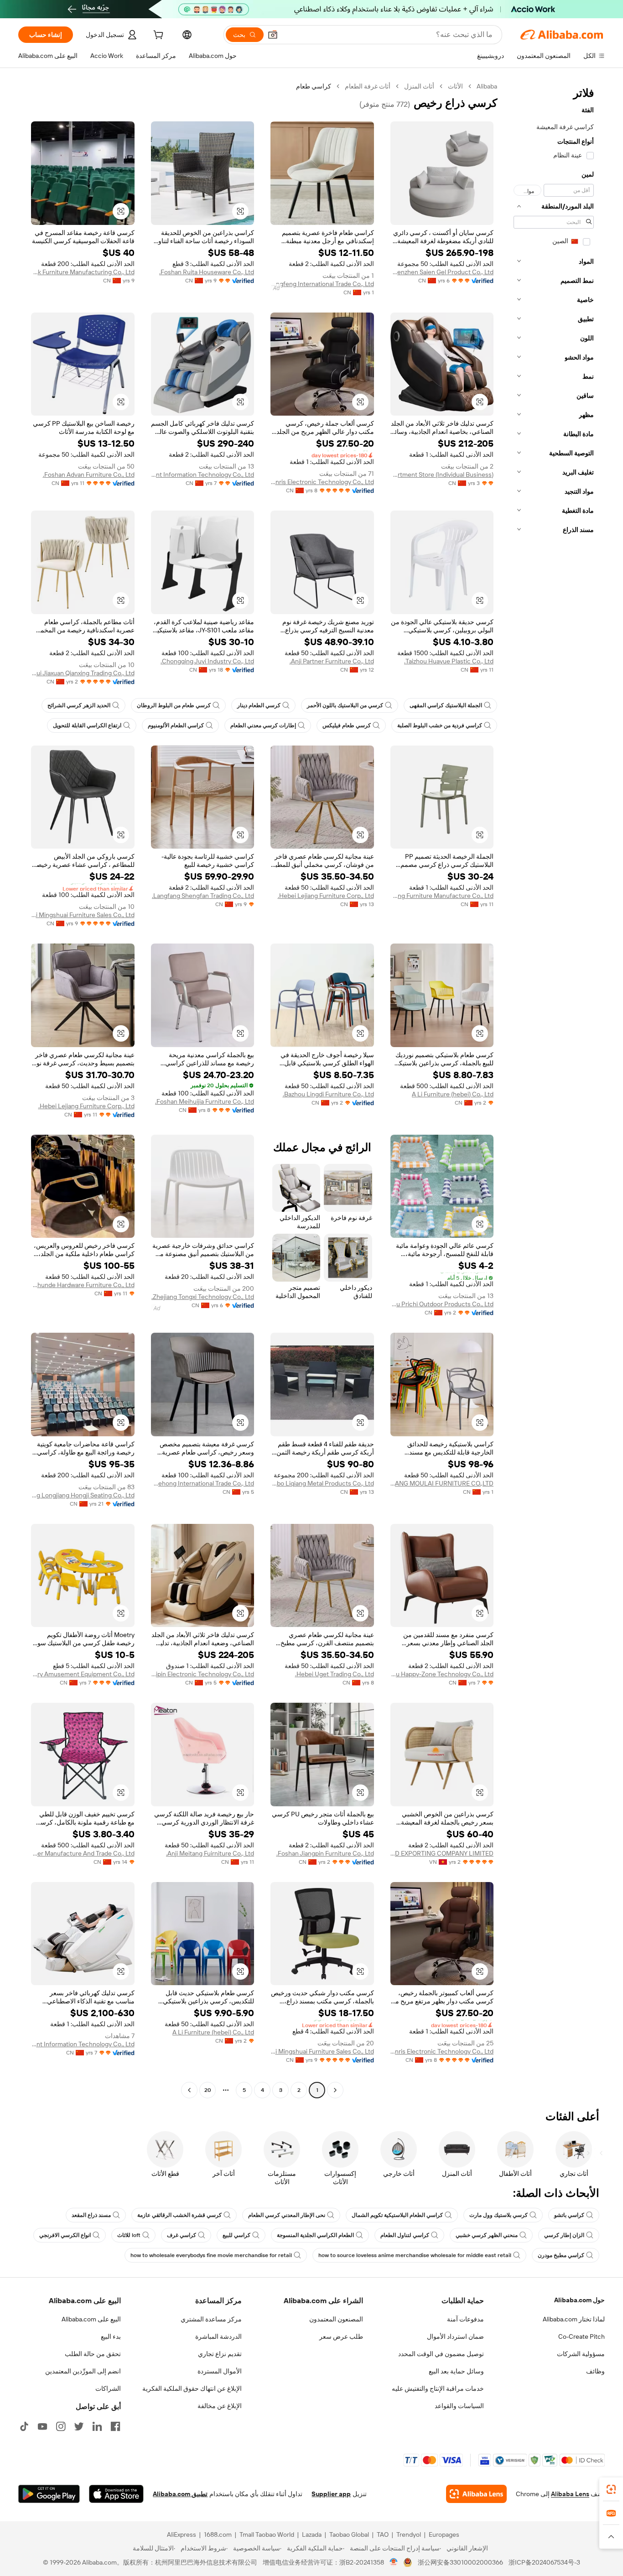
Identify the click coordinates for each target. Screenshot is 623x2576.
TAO (383, 2534)
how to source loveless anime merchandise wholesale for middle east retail (415, 2255)
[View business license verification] (394, 2562)
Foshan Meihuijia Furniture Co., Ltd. (205, 1101)
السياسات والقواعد (459, 2406)
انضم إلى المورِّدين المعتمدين (83, 2371)
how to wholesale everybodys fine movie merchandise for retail (211, 2255)
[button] (273, 35)
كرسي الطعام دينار (259, 705)
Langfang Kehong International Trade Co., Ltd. (203, 1483)
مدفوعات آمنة (465, 2319)
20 (208, 2090)
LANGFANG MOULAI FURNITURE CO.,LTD (442, 1483)
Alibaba (487, 86)
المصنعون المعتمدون (336, 2319)
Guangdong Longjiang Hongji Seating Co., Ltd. (83, 1495)
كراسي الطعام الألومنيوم (176, 725)
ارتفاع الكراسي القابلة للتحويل (87, 725)
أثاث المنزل (419, 86)
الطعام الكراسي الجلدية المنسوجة (315, 2235)
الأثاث (455, 86)
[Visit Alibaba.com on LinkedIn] (97, 2426)
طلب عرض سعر (341, 2336)
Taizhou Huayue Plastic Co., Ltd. (449, 661)
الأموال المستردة (220, 2371)
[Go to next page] (189, 2090)
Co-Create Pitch (581, 2336)
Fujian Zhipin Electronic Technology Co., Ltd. (203, 1674)
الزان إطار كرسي (564, 2235)
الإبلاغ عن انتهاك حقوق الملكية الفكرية (192, 2388)
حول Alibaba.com (579, 2300)
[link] (611, 2489)
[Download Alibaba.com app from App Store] (116, 2494)
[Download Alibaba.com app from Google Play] (49, 2494)
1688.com (218, 2534)
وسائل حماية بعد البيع (456, 2371)
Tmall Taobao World (267, 2534)
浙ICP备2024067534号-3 (544, 2562)
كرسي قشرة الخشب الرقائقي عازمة (179, 2215)
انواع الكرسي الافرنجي (65, 2235)
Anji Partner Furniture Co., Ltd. (332, 661)
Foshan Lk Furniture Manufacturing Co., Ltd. (83, 272)
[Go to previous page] (335, 2090)
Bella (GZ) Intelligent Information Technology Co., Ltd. (203, 475)
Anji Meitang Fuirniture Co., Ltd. (210, 1853)
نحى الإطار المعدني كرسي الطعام (287, 2215)
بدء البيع (111, 2336)
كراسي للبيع (236, 2235)
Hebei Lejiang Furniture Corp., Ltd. (326, 896)
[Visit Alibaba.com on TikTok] (24, 2426)
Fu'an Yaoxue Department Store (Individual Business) (442, 475)
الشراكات (108, 2388)
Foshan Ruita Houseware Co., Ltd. (207, 272)
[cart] (157, 36)
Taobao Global (349, 2534)
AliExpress (182, 2534)
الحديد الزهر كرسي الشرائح (79, 705)
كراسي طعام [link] (314, 86)
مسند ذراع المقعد (91, 2215)
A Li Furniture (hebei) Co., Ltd (453, 1094)
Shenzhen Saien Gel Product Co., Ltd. (442, 272)
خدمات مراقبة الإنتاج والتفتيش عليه (438, 2388)
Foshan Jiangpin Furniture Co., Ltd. (325, 1853)
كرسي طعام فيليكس (347, 725)
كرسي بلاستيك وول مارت (498, 2215)
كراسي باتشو (569, 2215)
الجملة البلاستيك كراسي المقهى (446, 705)
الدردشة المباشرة (218, 2336)
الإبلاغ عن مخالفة (220, 2406)
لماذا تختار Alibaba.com (574, 2319)
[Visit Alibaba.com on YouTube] (42, 2426)
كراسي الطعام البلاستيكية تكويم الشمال (397, 2215)
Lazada (312, 2534)
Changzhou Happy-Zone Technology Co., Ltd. (442, 1674)
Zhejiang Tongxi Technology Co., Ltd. (203, 1297)
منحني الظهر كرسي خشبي (487, 2235)
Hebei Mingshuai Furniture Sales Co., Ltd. (83, 915)
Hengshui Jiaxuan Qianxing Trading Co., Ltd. (83, 673)
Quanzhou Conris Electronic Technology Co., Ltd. (322, 482)
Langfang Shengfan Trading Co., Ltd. (203, 896)
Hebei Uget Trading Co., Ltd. (335, 1674)
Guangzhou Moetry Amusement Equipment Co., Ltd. (83, 1674)
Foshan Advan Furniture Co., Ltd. (89, 475)
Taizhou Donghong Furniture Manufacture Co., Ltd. (442, 896)
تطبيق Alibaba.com (180, 2494)
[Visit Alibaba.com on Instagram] (61, 2426)
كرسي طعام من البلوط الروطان (174, 705)
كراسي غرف (182, 2235)
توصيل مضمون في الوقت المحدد (441, 2354)
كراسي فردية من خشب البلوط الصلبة (440, 725)
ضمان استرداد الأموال (455, 2336)
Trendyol (409, 2534)
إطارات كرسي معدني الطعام (263, 725)
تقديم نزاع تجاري (220, 2354)
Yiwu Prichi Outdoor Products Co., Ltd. (442, 1304)
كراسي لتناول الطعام (405, 2235)
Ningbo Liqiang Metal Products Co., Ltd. (322, 1483)
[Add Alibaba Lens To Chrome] (476, 2494)
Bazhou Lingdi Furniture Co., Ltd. (328, 1094)
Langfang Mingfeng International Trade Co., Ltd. (322, 284)
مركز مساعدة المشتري (211, 2319)
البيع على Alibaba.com (91, 2319)
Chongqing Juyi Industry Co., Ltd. (207, 661)
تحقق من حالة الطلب (93, 2354)
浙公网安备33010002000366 (460, 2562)
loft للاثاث (129, 2235)
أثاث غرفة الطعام (368, 86)
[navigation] (554, 1089)
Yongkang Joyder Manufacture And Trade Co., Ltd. (83, 1853)
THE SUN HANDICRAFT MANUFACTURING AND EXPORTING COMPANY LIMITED (442, 1853)
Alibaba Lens (570, 2494)
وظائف (595, 2371)
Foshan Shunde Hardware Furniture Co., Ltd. (83, 1285)
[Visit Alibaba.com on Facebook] (115, 2426)
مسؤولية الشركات (581, 2354)
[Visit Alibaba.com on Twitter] (79, 2426)
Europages (444, 2534)
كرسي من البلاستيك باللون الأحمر (345, 705)
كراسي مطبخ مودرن (561, 2255)
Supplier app (331, 2494)
